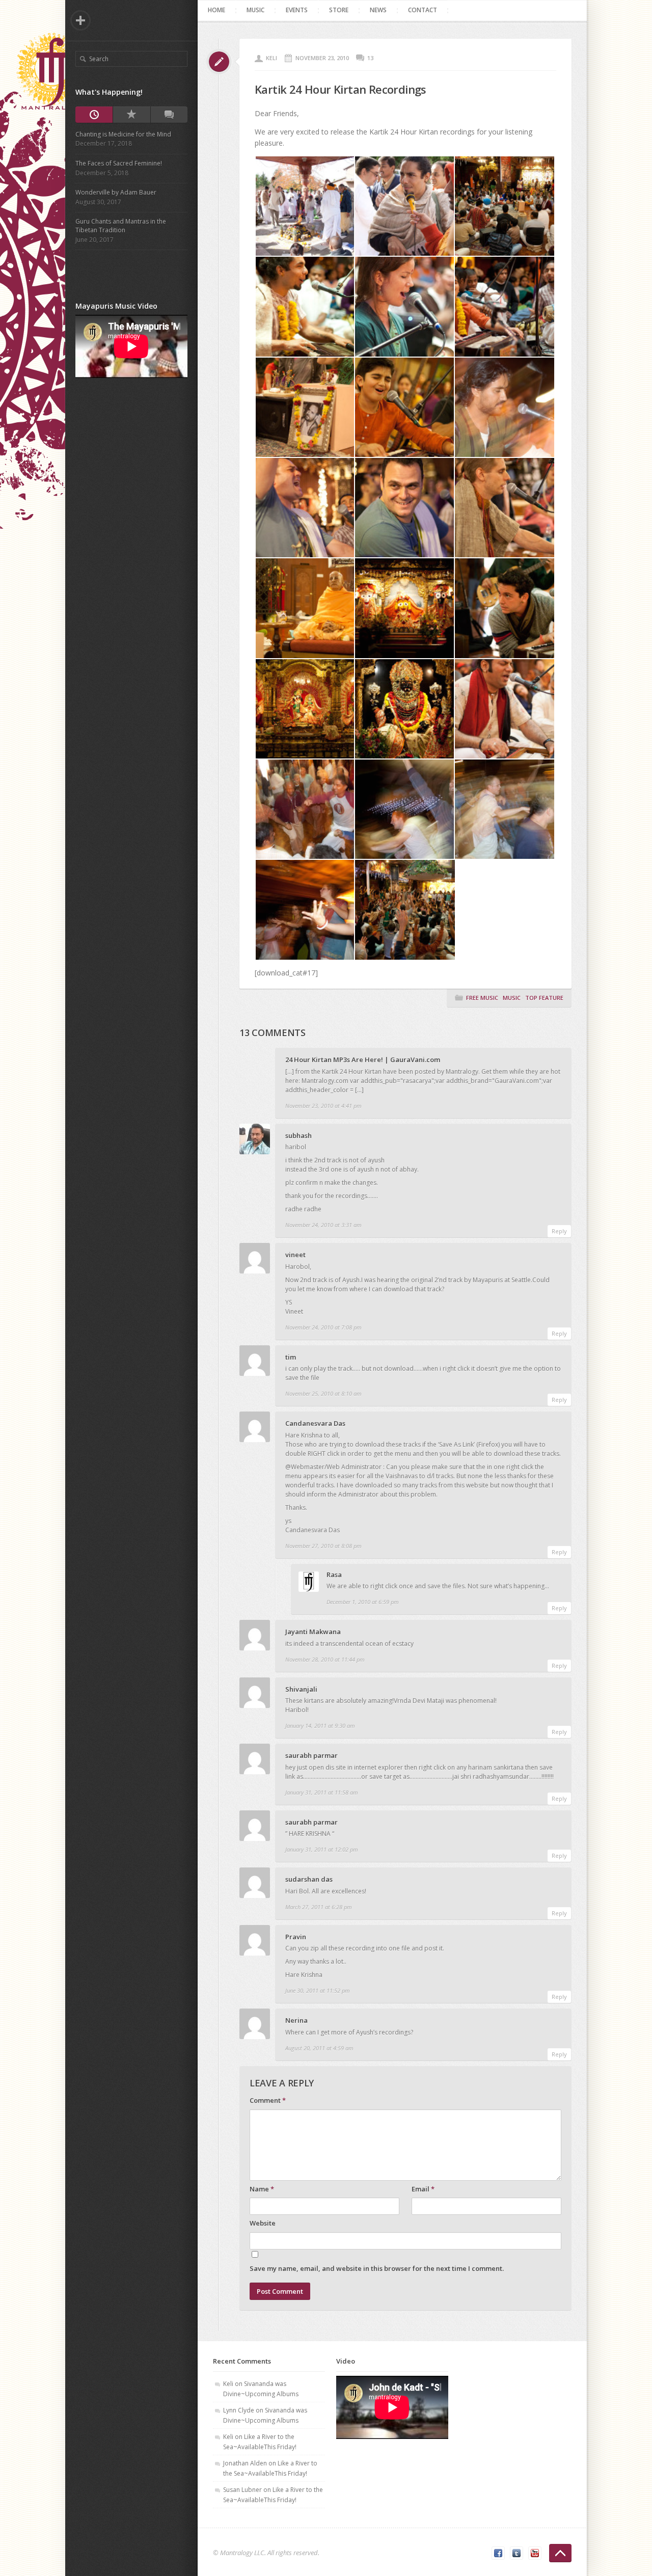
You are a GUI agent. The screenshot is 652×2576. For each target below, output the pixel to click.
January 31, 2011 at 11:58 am (322, 1792)
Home (216, 10)
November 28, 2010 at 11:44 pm (325, 1659)
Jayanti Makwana (313, 1632)
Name (262, 2189)
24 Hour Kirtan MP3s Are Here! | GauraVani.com (363, 1060)
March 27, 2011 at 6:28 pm (319, 1907)
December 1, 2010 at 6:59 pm (363, 1602)
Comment (268, 2100)
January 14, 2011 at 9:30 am (320, 1726)
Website (263, 2223)
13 (370, 58)
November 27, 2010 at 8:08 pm (323, 1546)
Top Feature (544, 998)
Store (339, 10)
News (378, 10)
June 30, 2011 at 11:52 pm (318, 1990)
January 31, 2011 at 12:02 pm (322, 1849)
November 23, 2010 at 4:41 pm (323, 1106)
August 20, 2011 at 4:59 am (319, 2048)
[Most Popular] (131, 115)
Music (255, 10)
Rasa (334, 1575)
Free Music (482, 998)
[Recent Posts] (94, 115)
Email (423, 2189)
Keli (271, 58)
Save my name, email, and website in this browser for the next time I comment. (377, 2268)
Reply (559, 1231)
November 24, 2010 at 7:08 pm (323, 1327)
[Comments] (169, 115)
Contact (423, 10)
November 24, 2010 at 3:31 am (323, 1225)
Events (297, 10)
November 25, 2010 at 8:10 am (323, 1393)
